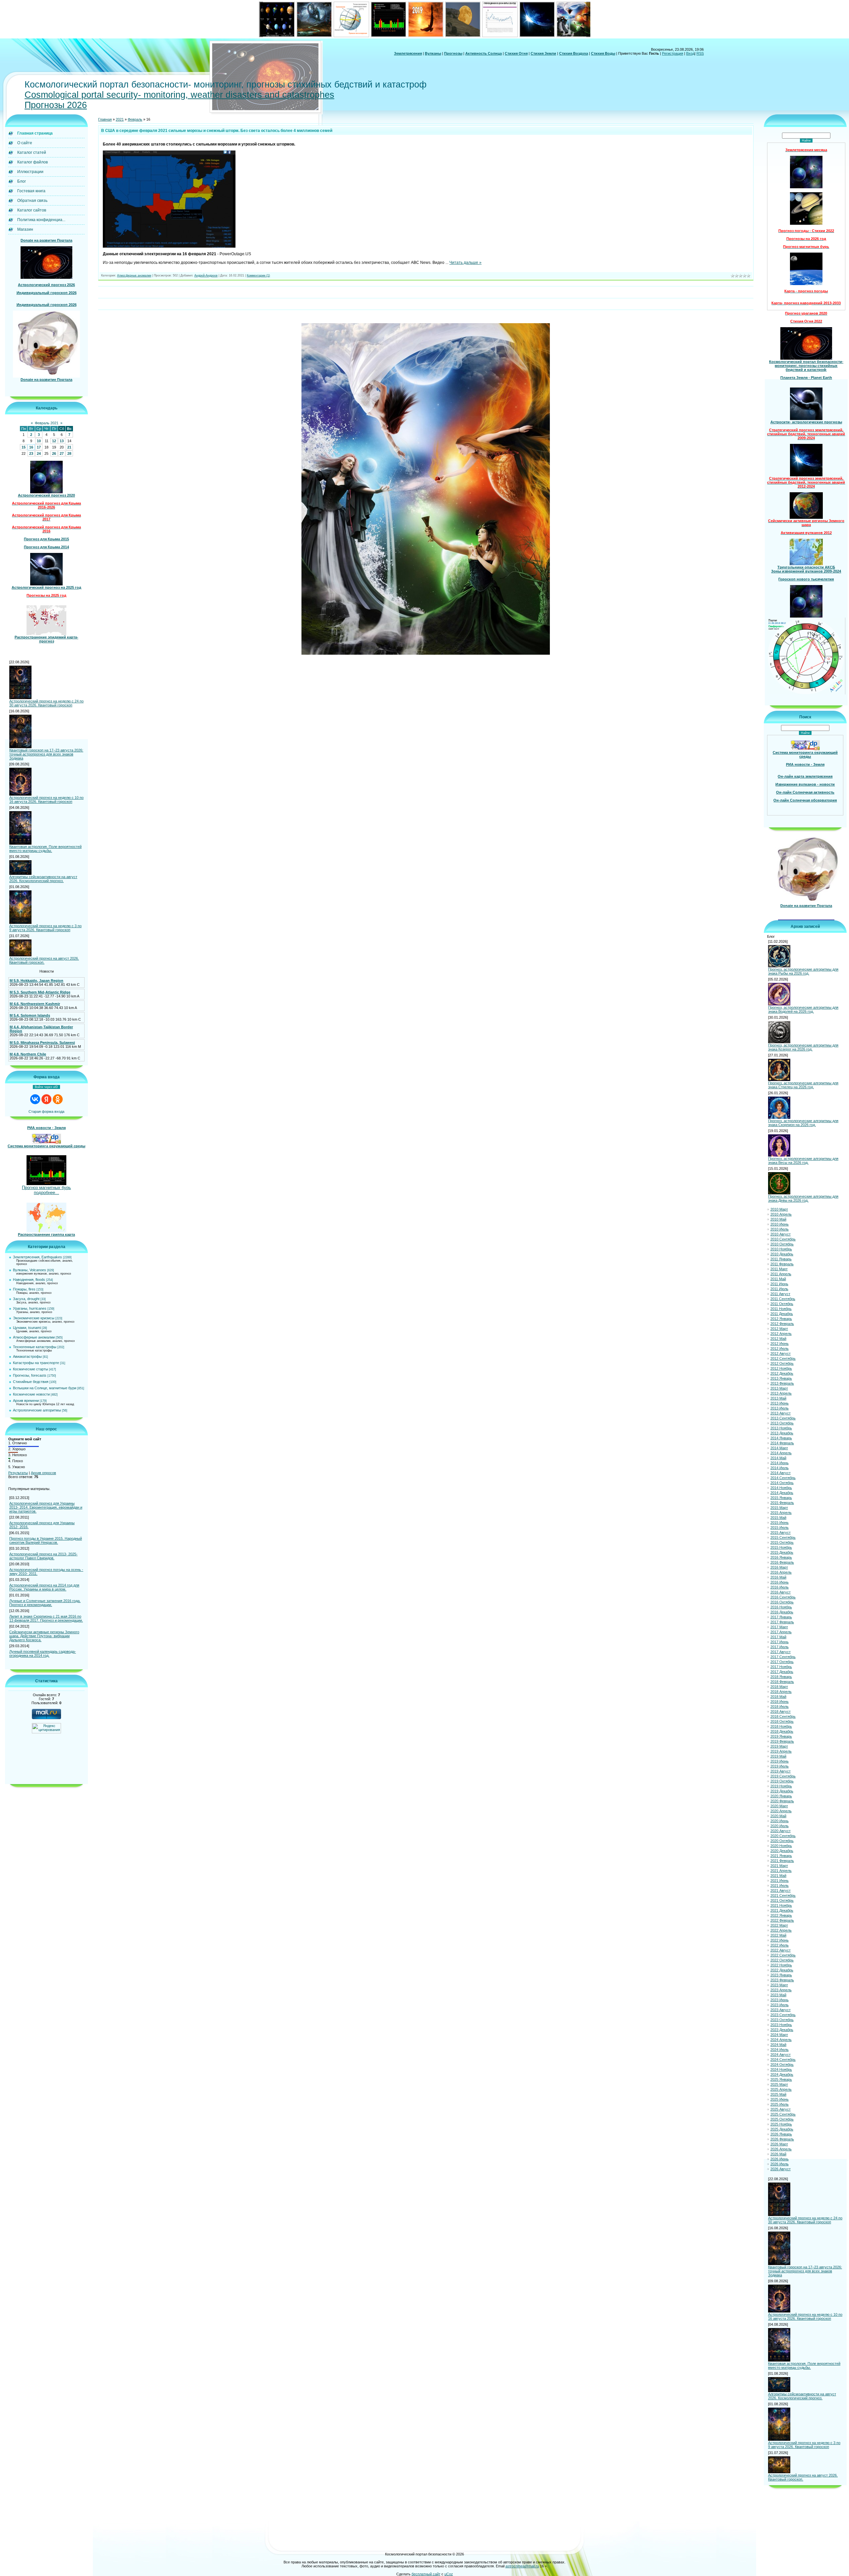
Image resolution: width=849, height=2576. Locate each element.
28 (69, 453)
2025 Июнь (780, 2099)
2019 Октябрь (782, 1781)
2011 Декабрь (782, 1314)
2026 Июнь (780, 2159)
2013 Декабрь (782, 1433)
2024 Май (778, 2045)
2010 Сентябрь (783, 1239)
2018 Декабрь (782, 1731)
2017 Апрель (781, 1632)
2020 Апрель (781, 1811)
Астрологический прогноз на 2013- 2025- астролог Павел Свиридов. (43, 1556)
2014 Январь (781, 1438)
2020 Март (779, 1806)
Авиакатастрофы (27, 1356)
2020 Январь (781, 1796)
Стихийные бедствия (31, 1382)
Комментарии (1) (258, 275)
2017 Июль (780, 1647)
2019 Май (778, 1756)
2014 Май (778, 1458)
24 (39, 453)
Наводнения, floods (29, 1280)
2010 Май (778, 1219)
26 (54, 453)
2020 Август (781, 1831)
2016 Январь (781, 1557)
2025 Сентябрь (783, 2114)
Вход (690, 53)
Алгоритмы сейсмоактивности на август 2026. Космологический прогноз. (43, 879)
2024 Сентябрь (783, 2060)
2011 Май (778, 1279)
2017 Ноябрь (781, 1667)
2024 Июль (780, 2050)
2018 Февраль (782, 1682)
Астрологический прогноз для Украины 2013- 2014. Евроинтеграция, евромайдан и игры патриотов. (46, 1507)
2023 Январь (781, 1975)
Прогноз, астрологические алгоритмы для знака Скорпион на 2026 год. (803, 1123)
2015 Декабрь (782, 1552)
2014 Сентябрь (783, 1478)
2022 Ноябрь (781, 1965)
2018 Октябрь (782, 1721)
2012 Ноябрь (781, 1368)
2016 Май (778, 1577)
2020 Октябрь (782, 1841)
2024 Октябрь (782, 2065)
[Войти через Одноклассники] (58, 1099)
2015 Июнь (780, 1523)
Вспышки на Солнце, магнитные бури (45, 1388)
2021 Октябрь (782, 1900)
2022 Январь (781, 1915)
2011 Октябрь (782, 1304)
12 (54, 441)
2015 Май (778, 1518)
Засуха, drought (26, 1299)
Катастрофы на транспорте (36, 1363)
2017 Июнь (780, 1642)
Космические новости (31, 1394)
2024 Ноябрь (781, 2069)
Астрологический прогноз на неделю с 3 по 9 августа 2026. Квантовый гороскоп (45, 928)
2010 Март (779, 1209)
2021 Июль (780, 1886)
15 (24, 447)
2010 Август (781, 1234)
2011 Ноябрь (781, 1309)
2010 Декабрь (782, 1254)
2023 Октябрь (782, 2020)
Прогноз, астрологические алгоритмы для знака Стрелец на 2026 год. (803, 1085)
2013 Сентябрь (783, 1418)
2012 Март (779, 1329)
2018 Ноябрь (781, 1726)
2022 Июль (780, 1945)
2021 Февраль (782, 1861)
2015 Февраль (782, 1503)
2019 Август (781, 1771)
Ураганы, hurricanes (30, 1308)
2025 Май (778, 2094)
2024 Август (781, 2055)
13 (62, 441)
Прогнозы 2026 (56, 105)
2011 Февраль (782, 1264)
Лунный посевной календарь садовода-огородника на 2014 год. (43, 1653)
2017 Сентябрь (783, 1657)
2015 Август (781, 1532)
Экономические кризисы (34, 1318)
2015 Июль (780, 1528)
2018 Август (781, 1711)
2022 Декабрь (782, 1970)
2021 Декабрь (782, 1910)
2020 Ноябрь (781, 1846)
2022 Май (778, 1935)
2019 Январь (781, 1736)
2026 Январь (781, 2134)
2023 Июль (780, 2005)
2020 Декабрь (782, 1851)
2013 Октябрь (782, 1423)
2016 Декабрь (782, 1612)
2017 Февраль (782, 1622)
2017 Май (778, 1637)
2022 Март (779, 1925)
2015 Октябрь (782, 1542)
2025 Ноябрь (781, 2124)
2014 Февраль (782, 1443)
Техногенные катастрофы (35, 1347)
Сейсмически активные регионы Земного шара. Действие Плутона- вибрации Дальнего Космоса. (44, 1636)
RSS (700, 53)
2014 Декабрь (782, 1493)
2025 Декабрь (782, 2129)
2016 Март (779, 1567)
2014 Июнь (780, 1463)
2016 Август (781, 1592)
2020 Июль (780, 1826)
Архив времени (26, 1401)
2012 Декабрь (782, 1373)
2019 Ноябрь (781, 1786)
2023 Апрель (781, 1990)
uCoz (449, 2574)
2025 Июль (780, 2104)
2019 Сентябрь (783, 1776)
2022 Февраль (782, 1920)
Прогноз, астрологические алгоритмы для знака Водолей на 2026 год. (803, 1009)
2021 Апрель (781, 1871)
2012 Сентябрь (783, 1358)
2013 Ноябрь (781, 1428)
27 (62, 453)
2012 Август (781, 1353)
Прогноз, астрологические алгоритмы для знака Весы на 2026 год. (803, 1161)
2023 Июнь (780, 2000)
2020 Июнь (780, 1821)
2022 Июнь (780, 1940)
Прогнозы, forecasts (30, 1375)
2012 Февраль (782, 1324)
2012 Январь (781, 1319)
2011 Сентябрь (783, 1299)
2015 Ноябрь (781, 1547)
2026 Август (781, 2169)
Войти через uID (46, 1087)
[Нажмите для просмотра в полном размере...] (169, 246)
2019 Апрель (781, 1751)
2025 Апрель (781, 2089)
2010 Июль (780, 1229)
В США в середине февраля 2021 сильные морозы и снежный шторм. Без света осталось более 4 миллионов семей (217, 131)
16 (31, 447)
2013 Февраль (782, 1383)
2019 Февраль (782, 1741)
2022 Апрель (781, 1930)
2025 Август (781, 2109)
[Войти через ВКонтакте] (35, 1099)
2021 (120, 119)
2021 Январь (781, 1856)
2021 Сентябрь (783, 1895)
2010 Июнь (780, 1224)
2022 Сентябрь (783, 1955)
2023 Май (778, 1995)
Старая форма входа (46, 1111)
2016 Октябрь (782, 1602)
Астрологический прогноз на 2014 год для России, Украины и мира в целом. (44, 1587)
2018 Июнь (780, 1702)
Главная (105, 119)
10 (39, 441)
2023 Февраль (782, 1980)
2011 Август (780, 1294)
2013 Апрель (781, 1393)
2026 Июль (780, 2164)
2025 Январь (781, 2079)
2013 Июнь (780, 1403)
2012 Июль (780, 1348)
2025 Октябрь (782, 2119)
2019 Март (779, 1746)
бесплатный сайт (426, 2574)
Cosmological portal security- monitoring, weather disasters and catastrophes (179, 95)
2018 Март (779, 1687)
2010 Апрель (781, 1214)
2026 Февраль (782, 2139)
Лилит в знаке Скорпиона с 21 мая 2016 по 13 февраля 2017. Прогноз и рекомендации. (46, 1618)
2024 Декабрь (782, 2074)
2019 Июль (780, 1766)
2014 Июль (780, 1468)
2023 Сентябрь (783, 2015)
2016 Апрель (781, 1572)
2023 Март (779, 1985)
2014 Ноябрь (781, 1488)
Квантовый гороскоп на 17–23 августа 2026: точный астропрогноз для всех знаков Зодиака (46, 754)
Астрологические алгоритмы (37, 1410)
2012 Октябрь (782, 1363)
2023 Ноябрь (781, 2025)
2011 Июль (779, 1289)
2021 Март (779, 1866)
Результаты (18, 1473)
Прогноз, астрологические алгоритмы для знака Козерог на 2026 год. (803, 1047)
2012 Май (778, 1339)
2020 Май (778, 1816)
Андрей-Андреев (206, 275)
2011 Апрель (781, 1274)
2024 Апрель (781, 2040)
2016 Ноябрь (781, 1607)
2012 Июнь (780, 1344)
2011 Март (779, 1269)
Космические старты (31, 1369)
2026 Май (778, 2154)
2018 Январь (781, 1677)
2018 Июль (780, 1707)
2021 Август (781, 1890)
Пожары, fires (24, 1289)
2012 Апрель (781, 1334)
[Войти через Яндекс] (46, 1099)
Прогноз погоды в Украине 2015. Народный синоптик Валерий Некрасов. (46, 1540)
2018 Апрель (781, 1692)
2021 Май (778, 1876)
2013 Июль (780, 1408)
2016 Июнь (780, 1582)
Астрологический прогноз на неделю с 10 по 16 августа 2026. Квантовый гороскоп (46, 800)
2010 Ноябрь (781, 1249)
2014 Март (779, 1448)
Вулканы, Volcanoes (30, 1270)
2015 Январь (781, 1498)
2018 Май (778, 1697)
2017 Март (779, 1627)
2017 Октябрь (782, 1662)
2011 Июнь (779, 1284)
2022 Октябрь (782, 1960)
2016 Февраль (782, 1562)
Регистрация (673, 53)
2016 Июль (780, 1587)
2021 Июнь (780, 1881)
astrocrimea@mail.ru (522, 2566)
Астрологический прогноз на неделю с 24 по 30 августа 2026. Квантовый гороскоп (46, 703)
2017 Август (781, 1652)
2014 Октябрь (782, 1483)
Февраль (135, 119)
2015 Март (779, 1508)
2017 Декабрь (782, 1672)
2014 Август (781, 1473)
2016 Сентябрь (783, 1597)
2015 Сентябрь (783, 1537)
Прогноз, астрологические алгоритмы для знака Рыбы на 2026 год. (803, 971)
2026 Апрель (781, 2149)
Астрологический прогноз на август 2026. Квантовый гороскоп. (44, 960)
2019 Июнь (780, 1761)
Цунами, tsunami (27, 1328)
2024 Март (779, 2035)
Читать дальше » (465, 263)
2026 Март (779, 2144)
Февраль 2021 (47, 423)
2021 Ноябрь (781, 1905)
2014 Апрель (781, 1453)
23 (31, 453)
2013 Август (781, 1413)
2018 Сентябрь (783, 1716)
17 (39, 447)
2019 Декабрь (782, 1791)
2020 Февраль (782, 1801)
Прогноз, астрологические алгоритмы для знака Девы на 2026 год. (803, 1198)
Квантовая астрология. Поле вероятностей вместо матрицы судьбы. (45, 849)
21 (69, 447)
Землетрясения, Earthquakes (37, 1257)
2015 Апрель (781, 1513)
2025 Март (779, 2084)
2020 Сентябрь (783, 1836)
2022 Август (781, 1950)
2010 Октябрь (782, 1244)
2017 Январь (781, 1617)
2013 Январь (781, 1378)
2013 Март (779, 1388)
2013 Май (778, 1398)
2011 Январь (781, 1259)
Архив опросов (43, 1473)
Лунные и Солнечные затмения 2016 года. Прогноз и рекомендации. (45, 1603)
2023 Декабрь (782, 2030)
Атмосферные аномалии (34, 1337)
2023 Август (781, 2010)
